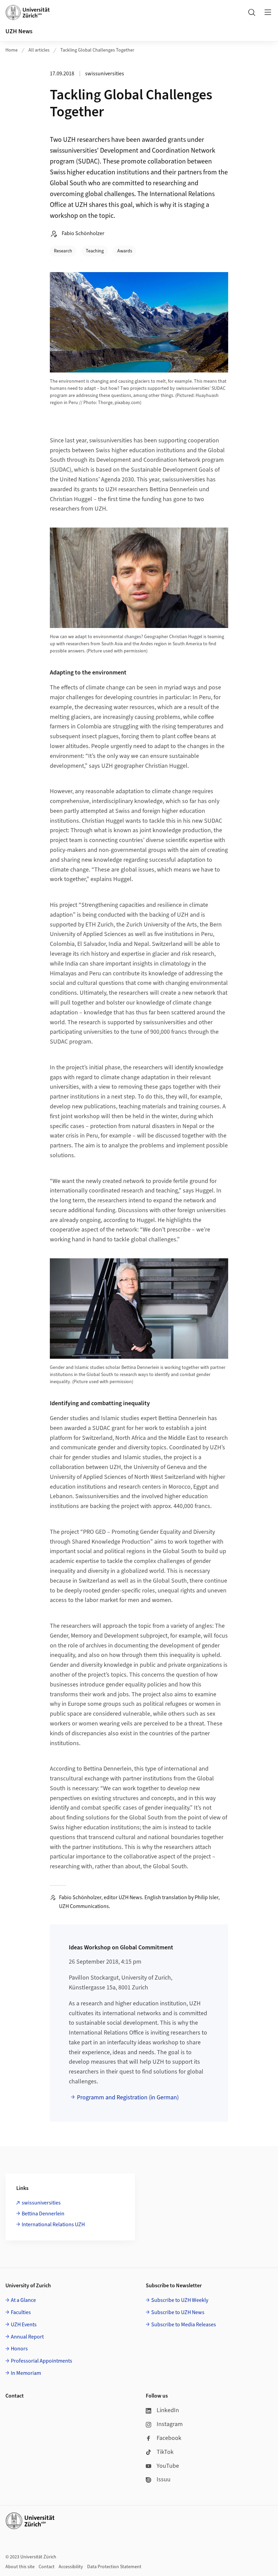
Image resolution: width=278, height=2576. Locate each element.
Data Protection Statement (114, 2567)
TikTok (165, 2452)
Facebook (169, 2438)
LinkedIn (168, 2410)
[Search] (252, 12)
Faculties (21, 2312)
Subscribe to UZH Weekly (180, 2300)
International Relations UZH (53, 2225)
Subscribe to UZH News (178, 2312)
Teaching (95, 251)
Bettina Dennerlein (43, 2214)
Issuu (164, 2479)
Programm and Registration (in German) (128, 2097)
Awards (125, 251)
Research (63, 251)
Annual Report (27, 2337)
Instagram (170, 2424)
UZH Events (24, 2325)
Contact (47, 2567)
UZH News (19, 31)
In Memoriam (26, 2373)
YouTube (168, 2466)
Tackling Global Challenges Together (97, 50)
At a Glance (23, 2300)
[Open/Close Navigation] (268, 12)
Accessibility (71, 2567)
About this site (20, 2567)
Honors (19, 2349)
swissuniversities (41, 2203)
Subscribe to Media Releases (184, 2325)
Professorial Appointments (42, 2361)
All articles (39, 50)
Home (12, 50)
